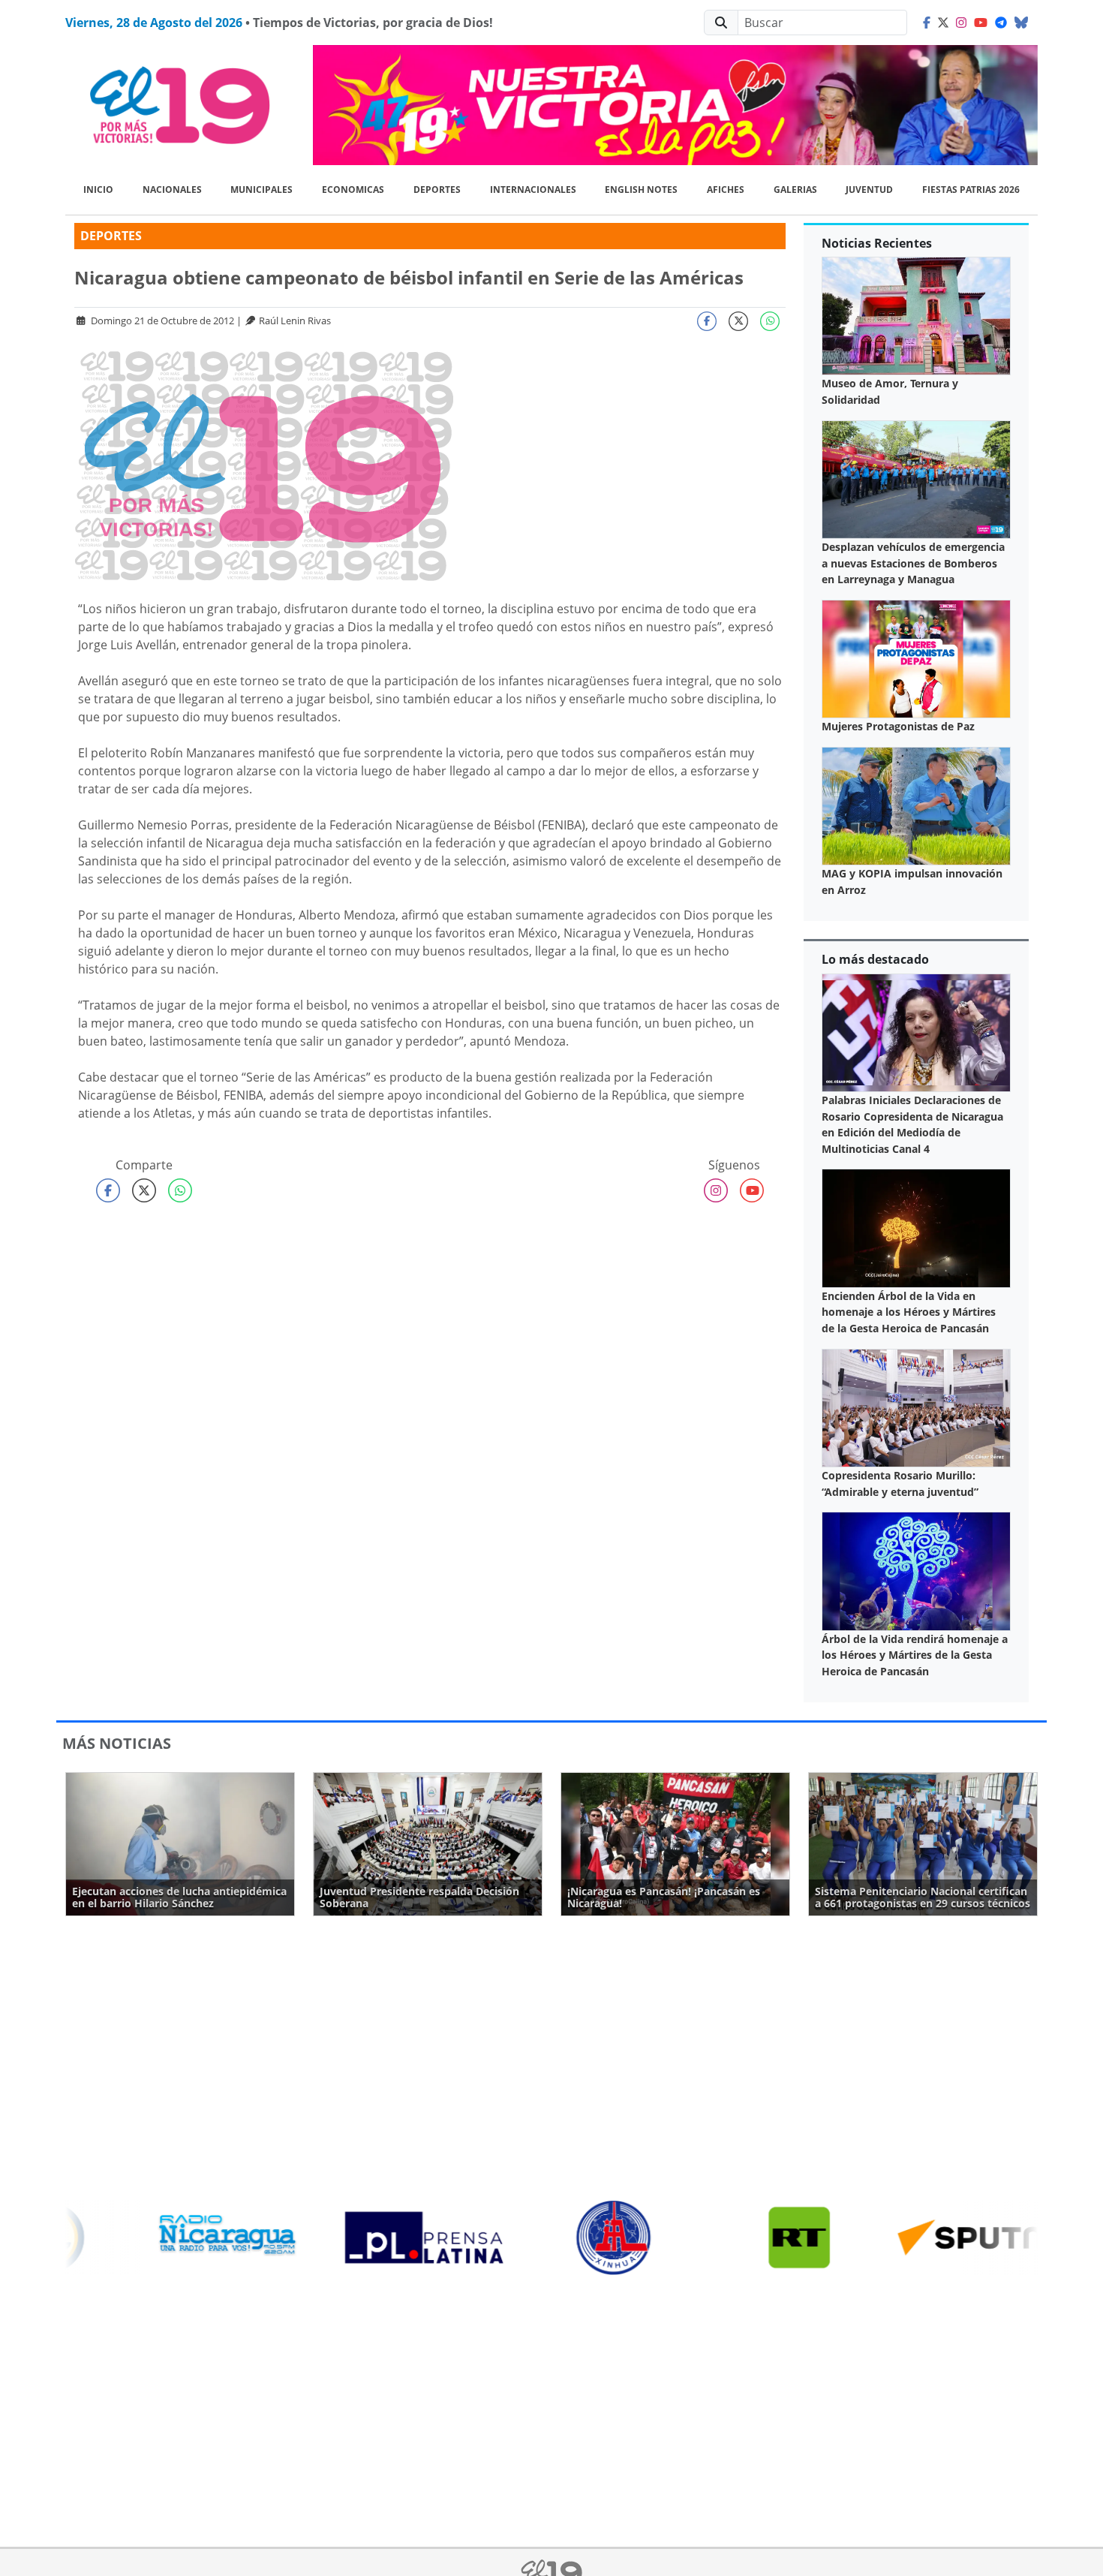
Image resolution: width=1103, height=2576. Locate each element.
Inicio (98, 190)
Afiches (726, 190)
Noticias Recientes (877, 243)
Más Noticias (117, 1743)
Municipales (261, 190)
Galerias (795, 190)
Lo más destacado (875, 959)
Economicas (353, 190)
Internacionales (533, 190)
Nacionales (172, 190)
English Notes (641, 190)
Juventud (869, 190)
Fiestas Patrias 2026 (971, 190)
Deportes (437, 190)
